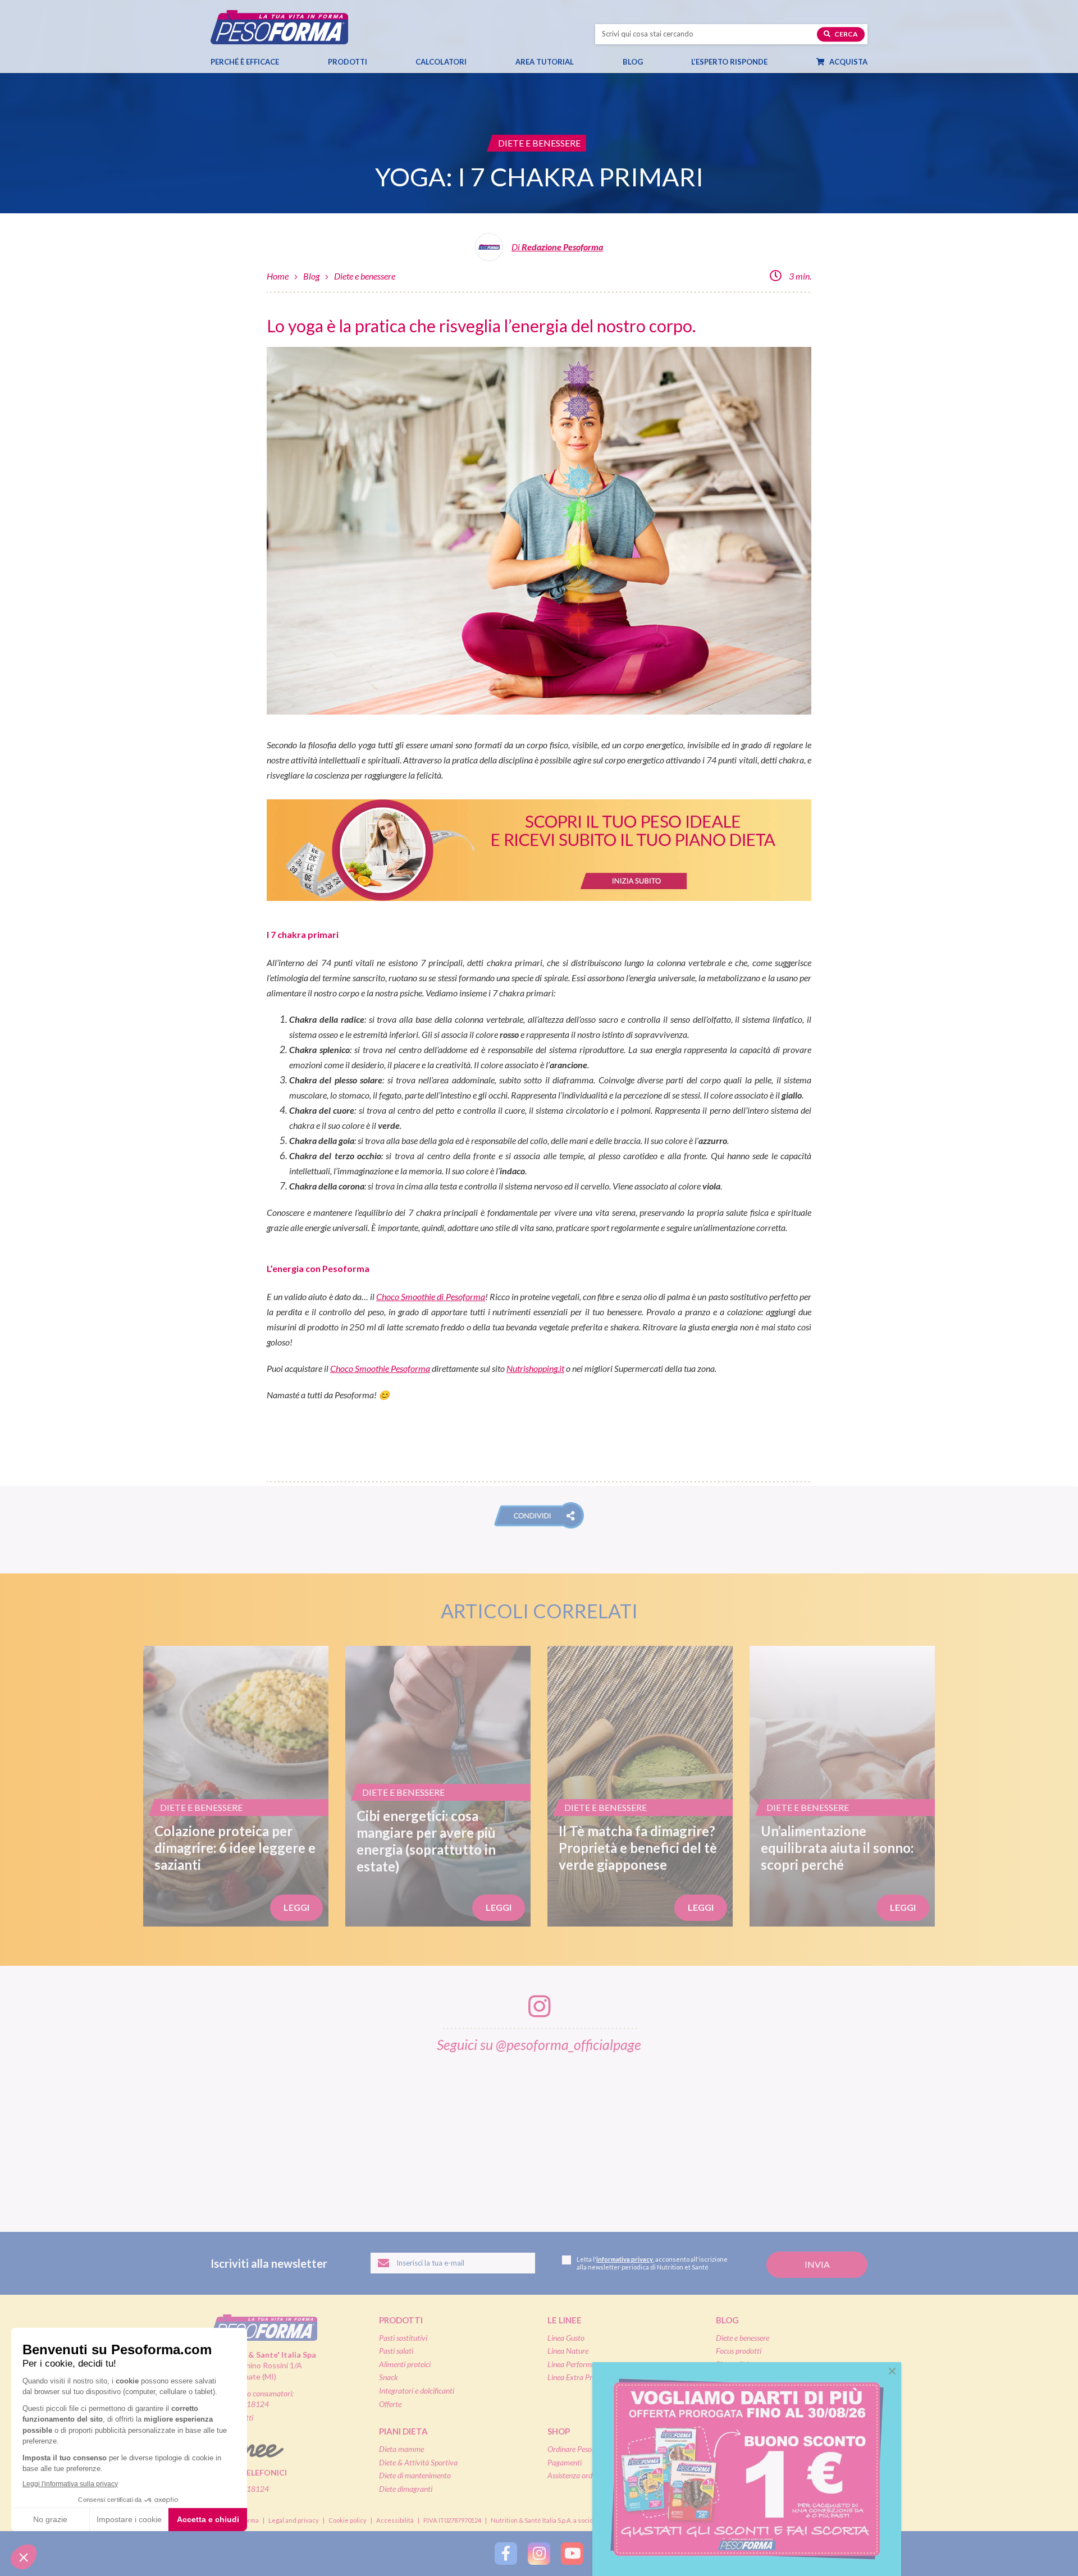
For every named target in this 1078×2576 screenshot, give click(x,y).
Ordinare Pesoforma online (589, 2449)
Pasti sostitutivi (403, 2338)
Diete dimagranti (406, 2489)
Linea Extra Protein (578, 2377)
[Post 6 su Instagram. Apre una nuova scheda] (771, 2135)
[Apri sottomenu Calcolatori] (477, 62)
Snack (389, 2377)
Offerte (390, 2404)
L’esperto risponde (729, 62)
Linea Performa (572, 2364)
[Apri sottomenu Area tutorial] (584, 62)
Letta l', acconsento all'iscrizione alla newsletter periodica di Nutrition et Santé (652, 2263)
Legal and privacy (294, 2520)
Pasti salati (396, 2351)
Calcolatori (441, 62)
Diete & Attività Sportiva (418, 2462)
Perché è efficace (245, 62)
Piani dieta (403, 2431)
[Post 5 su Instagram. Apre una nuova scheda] (655, 2135)
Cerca (846, 34)
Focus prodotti (739, 2351)
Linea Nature (568, 2351)
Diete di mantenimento (415, 2475)
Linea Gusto (566, 2338)
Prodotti (348, 62)
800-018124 (248, 2489)
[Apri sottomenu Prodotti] (377, 62)
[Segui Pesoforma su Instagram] (539, 2554)
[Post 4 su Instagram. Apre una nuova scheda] (540, 2135)
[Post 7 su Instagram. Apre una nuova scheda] (887, 2135)
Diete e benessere (365, 276)
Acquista (848, 62)
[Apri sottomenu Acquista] (878, 62)
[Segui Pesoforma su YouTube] (572, 2554)
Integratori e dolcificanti (417, 2390)
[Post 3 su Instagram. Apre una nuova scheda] (424, 2135)
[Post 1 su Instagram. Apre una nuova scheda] (193, 2135)
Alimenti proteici (405, 2364)
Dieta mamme (401, 2449)
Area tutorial (545, 62)
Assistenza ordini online (584, 2475)
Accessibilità (395, 2520)
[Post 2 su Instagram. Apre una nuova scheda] (308, 2135)
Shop (559, 2431)
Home (278, 276)
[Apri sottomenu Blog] (653, 62)
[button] (539, 1515)
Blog (633, 62)
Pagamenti (565, 2462)
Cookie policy (348, 2520)
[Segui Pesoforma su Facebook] (506, 2554)
